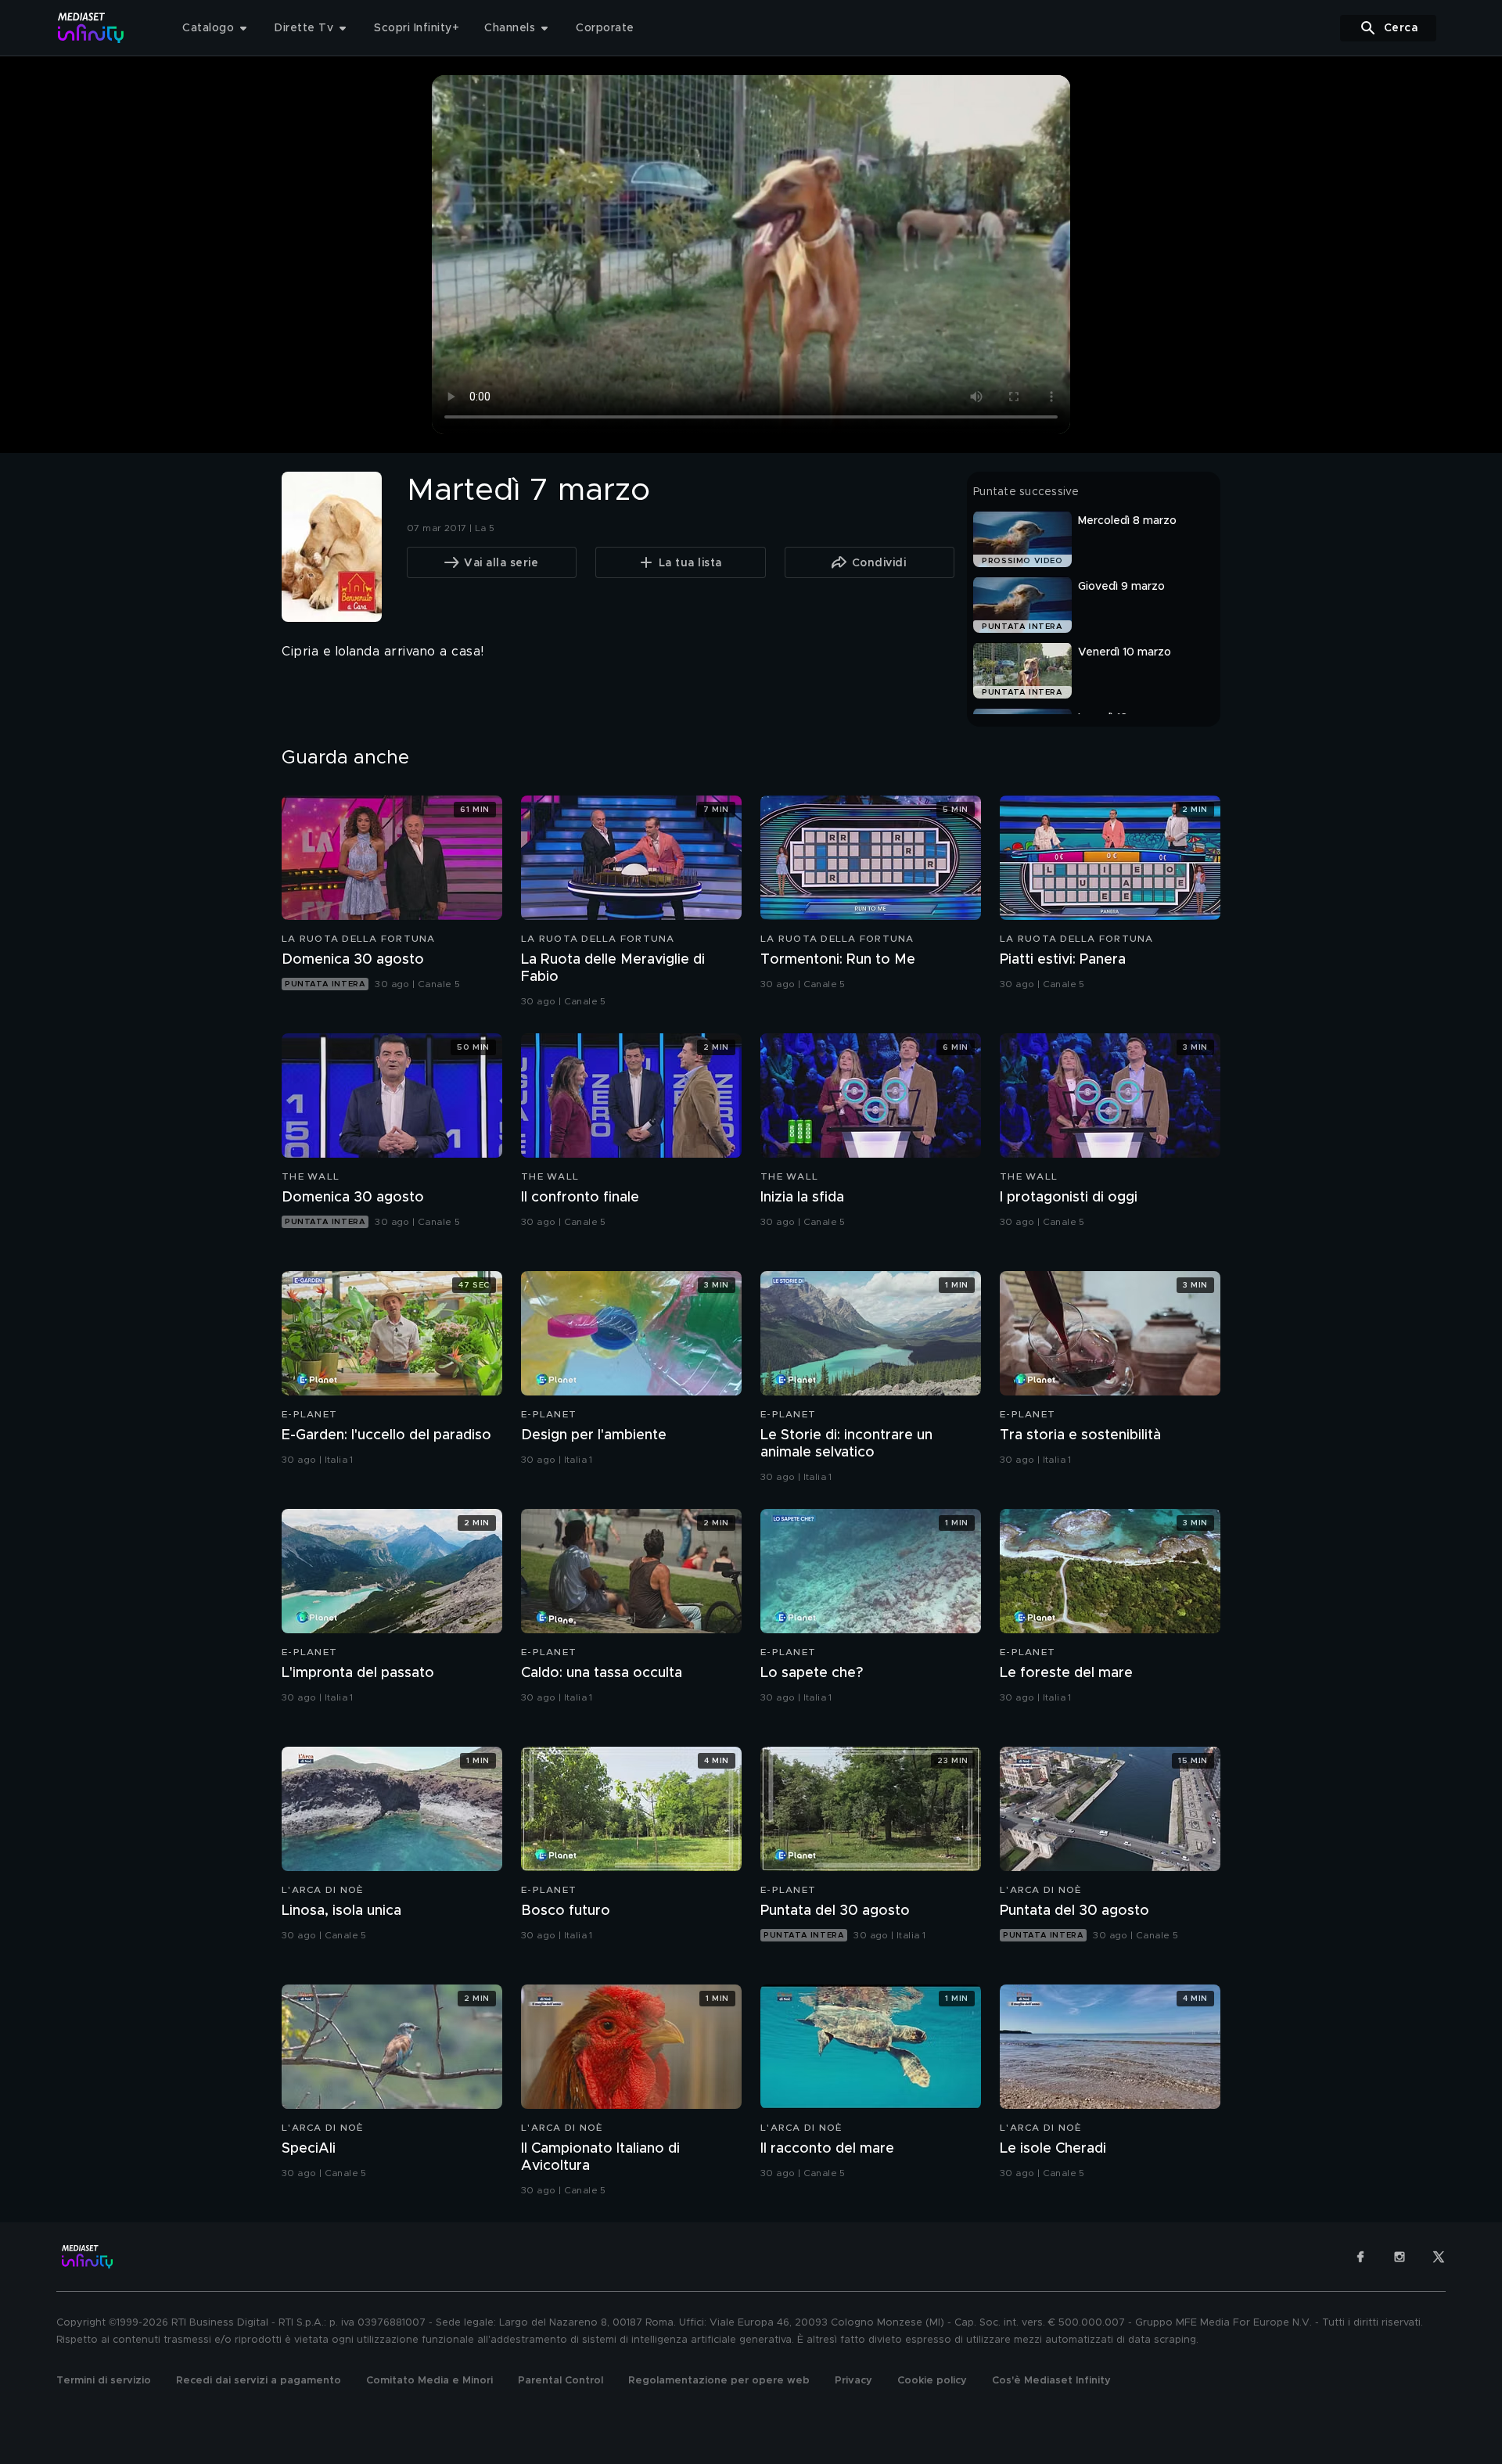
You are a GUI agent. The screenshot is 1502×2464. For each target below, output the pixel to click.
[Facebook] (1360, 2257)
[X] (1439, 2257)
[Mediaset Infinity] (91, 28)
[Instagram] (1400, 2257)
